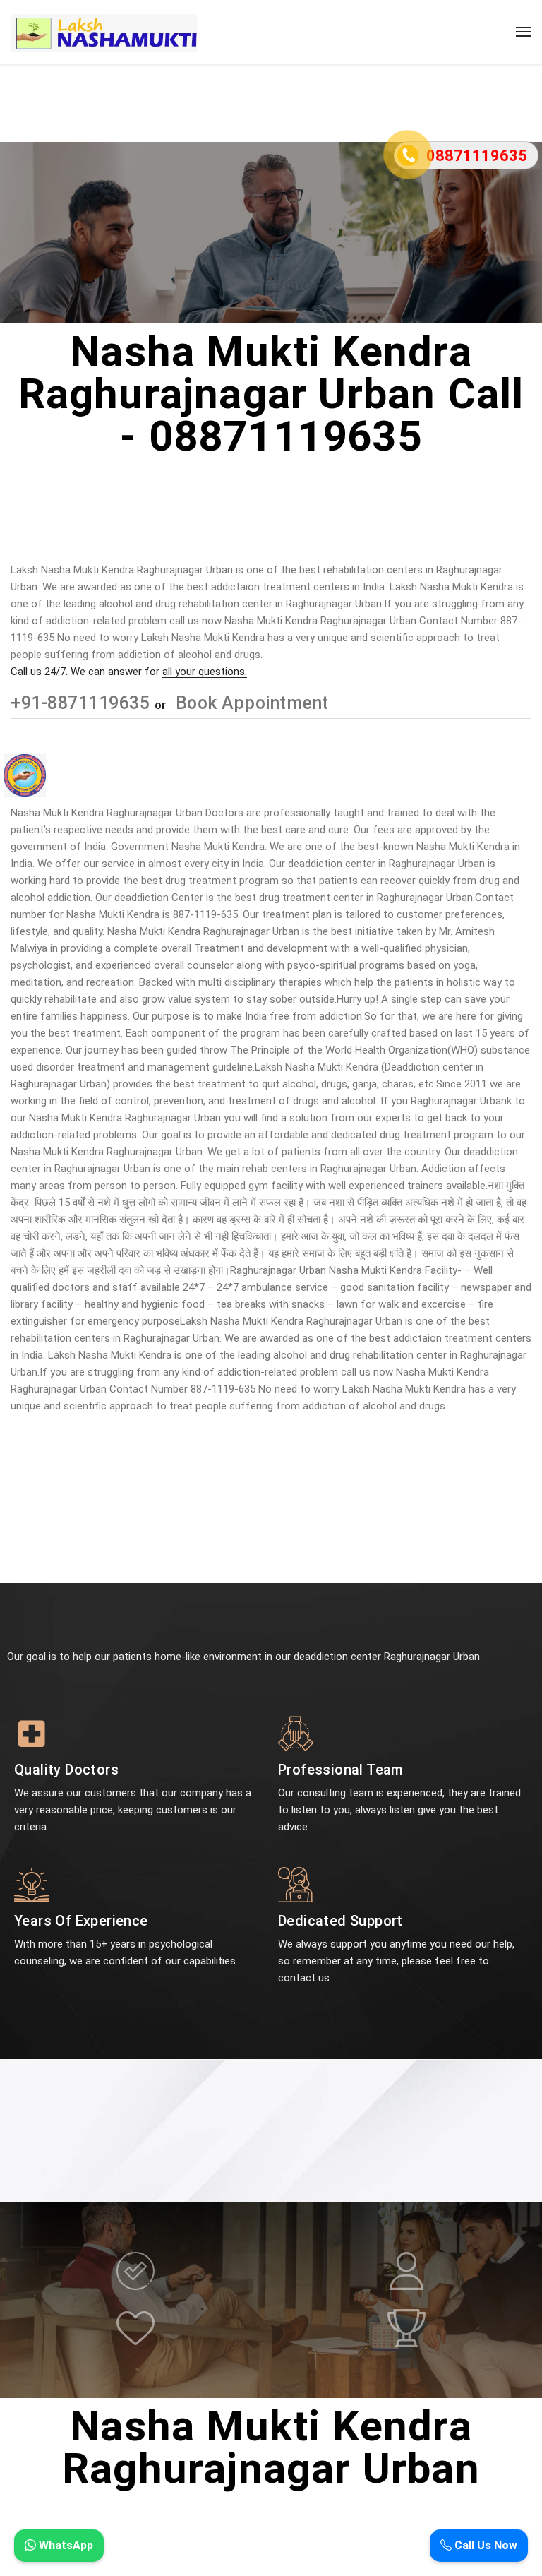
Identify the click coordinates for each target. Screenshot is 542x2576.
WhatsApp (65, 2545)
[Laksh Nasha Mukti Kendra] (104, 32)
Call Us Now (484, 2545)
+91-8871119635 (83, 703)
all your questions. (205, 672)
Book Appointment (250, 703)
